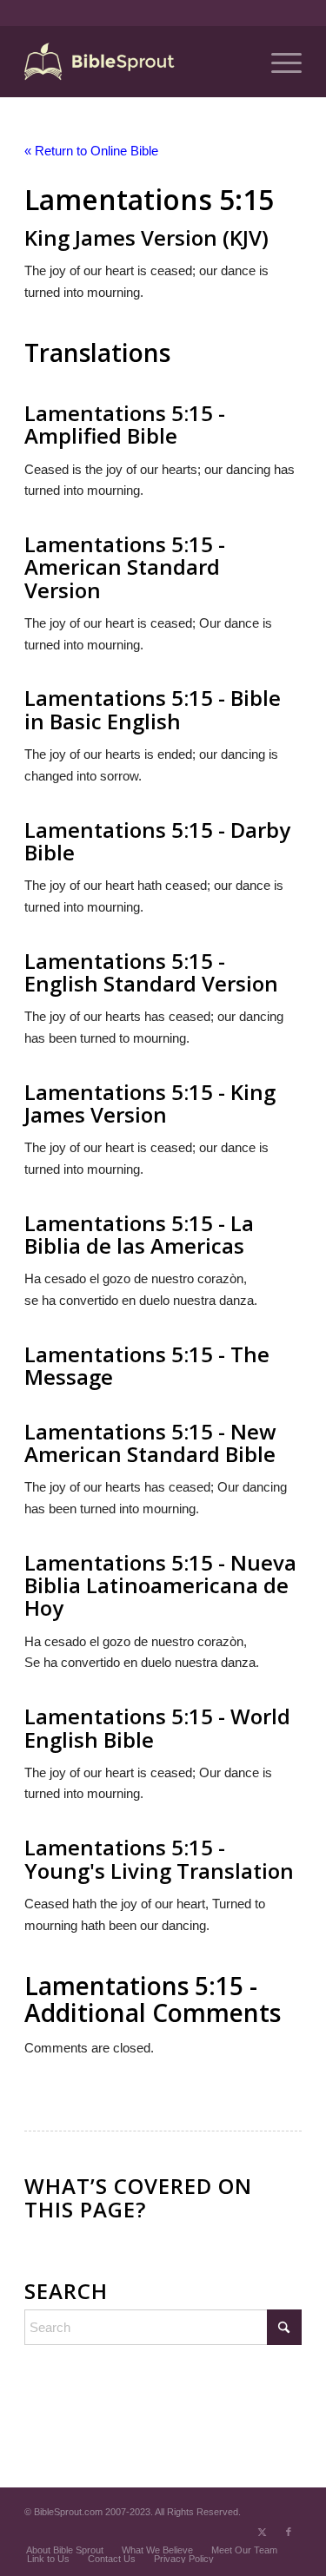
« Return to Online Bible (91, 151)
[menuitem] (278, 62)
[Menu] (278, 62)
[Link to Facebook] (289, 2532)
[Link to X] (263, 2532)
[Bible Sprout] (135, 62)
